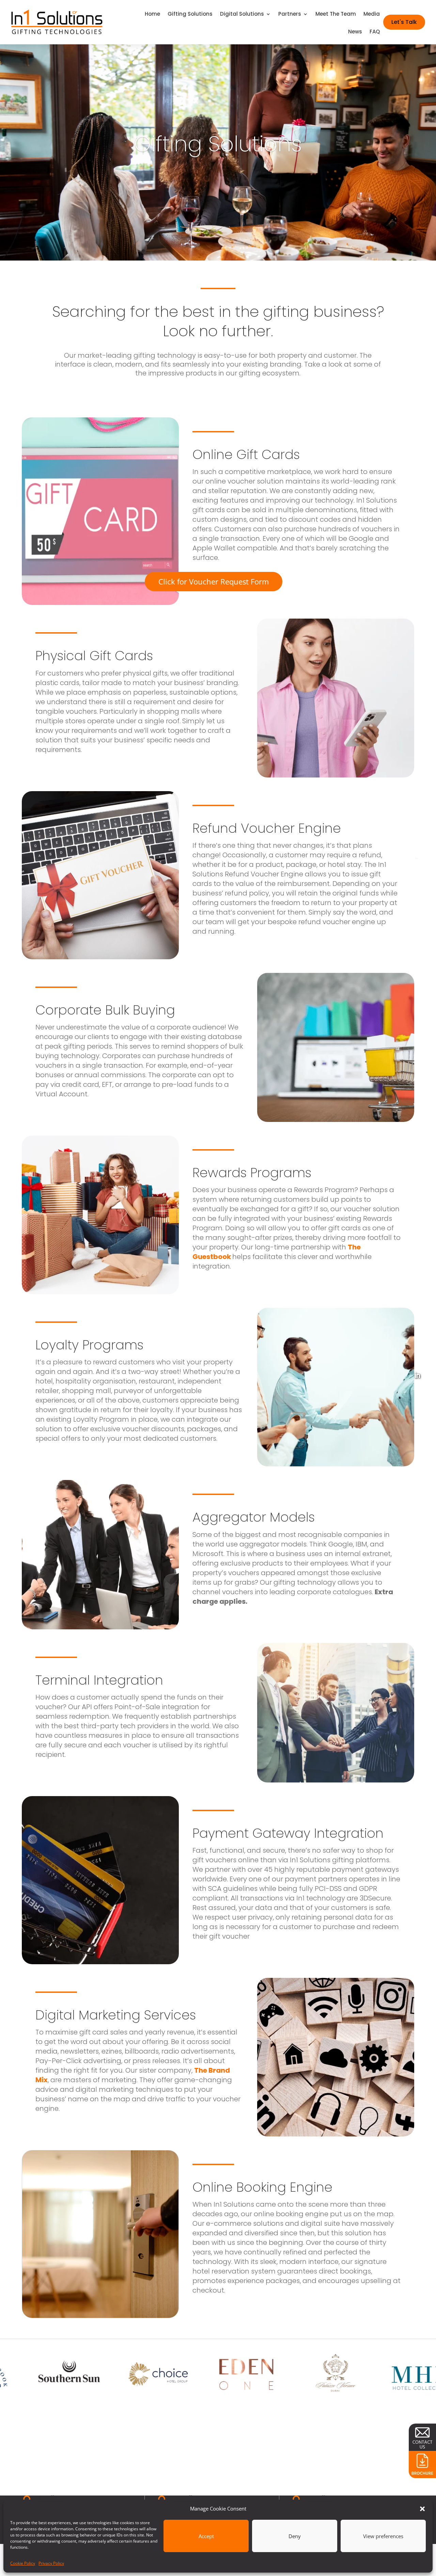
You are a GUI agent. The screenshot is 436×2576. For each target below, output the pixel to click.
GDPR (432, 1654)
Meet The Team (336, 14)
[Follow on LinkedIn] (417, 1375)
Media (372, 14)
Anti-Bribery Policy (432, 1090)
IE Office (50, 2498)
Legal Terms (433, 1187)
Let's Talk (404, 22)
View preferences (383, 2536)
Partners (290, 14)
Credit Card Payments (433, 1498)
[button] (422, 2509)
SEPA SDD (432, 1701)
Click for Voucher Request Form (214, 581)
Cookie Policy (23, 2563)
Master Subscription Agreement (433, 1328)
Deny (295, 2536)
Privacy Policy (51, 2563)
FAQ (375, 32)
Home (152, 14)
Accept (206, 2536)
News (355, 32)
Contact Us (427, 1082)
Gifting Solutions (190, 14)
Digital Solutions (242, 14)
